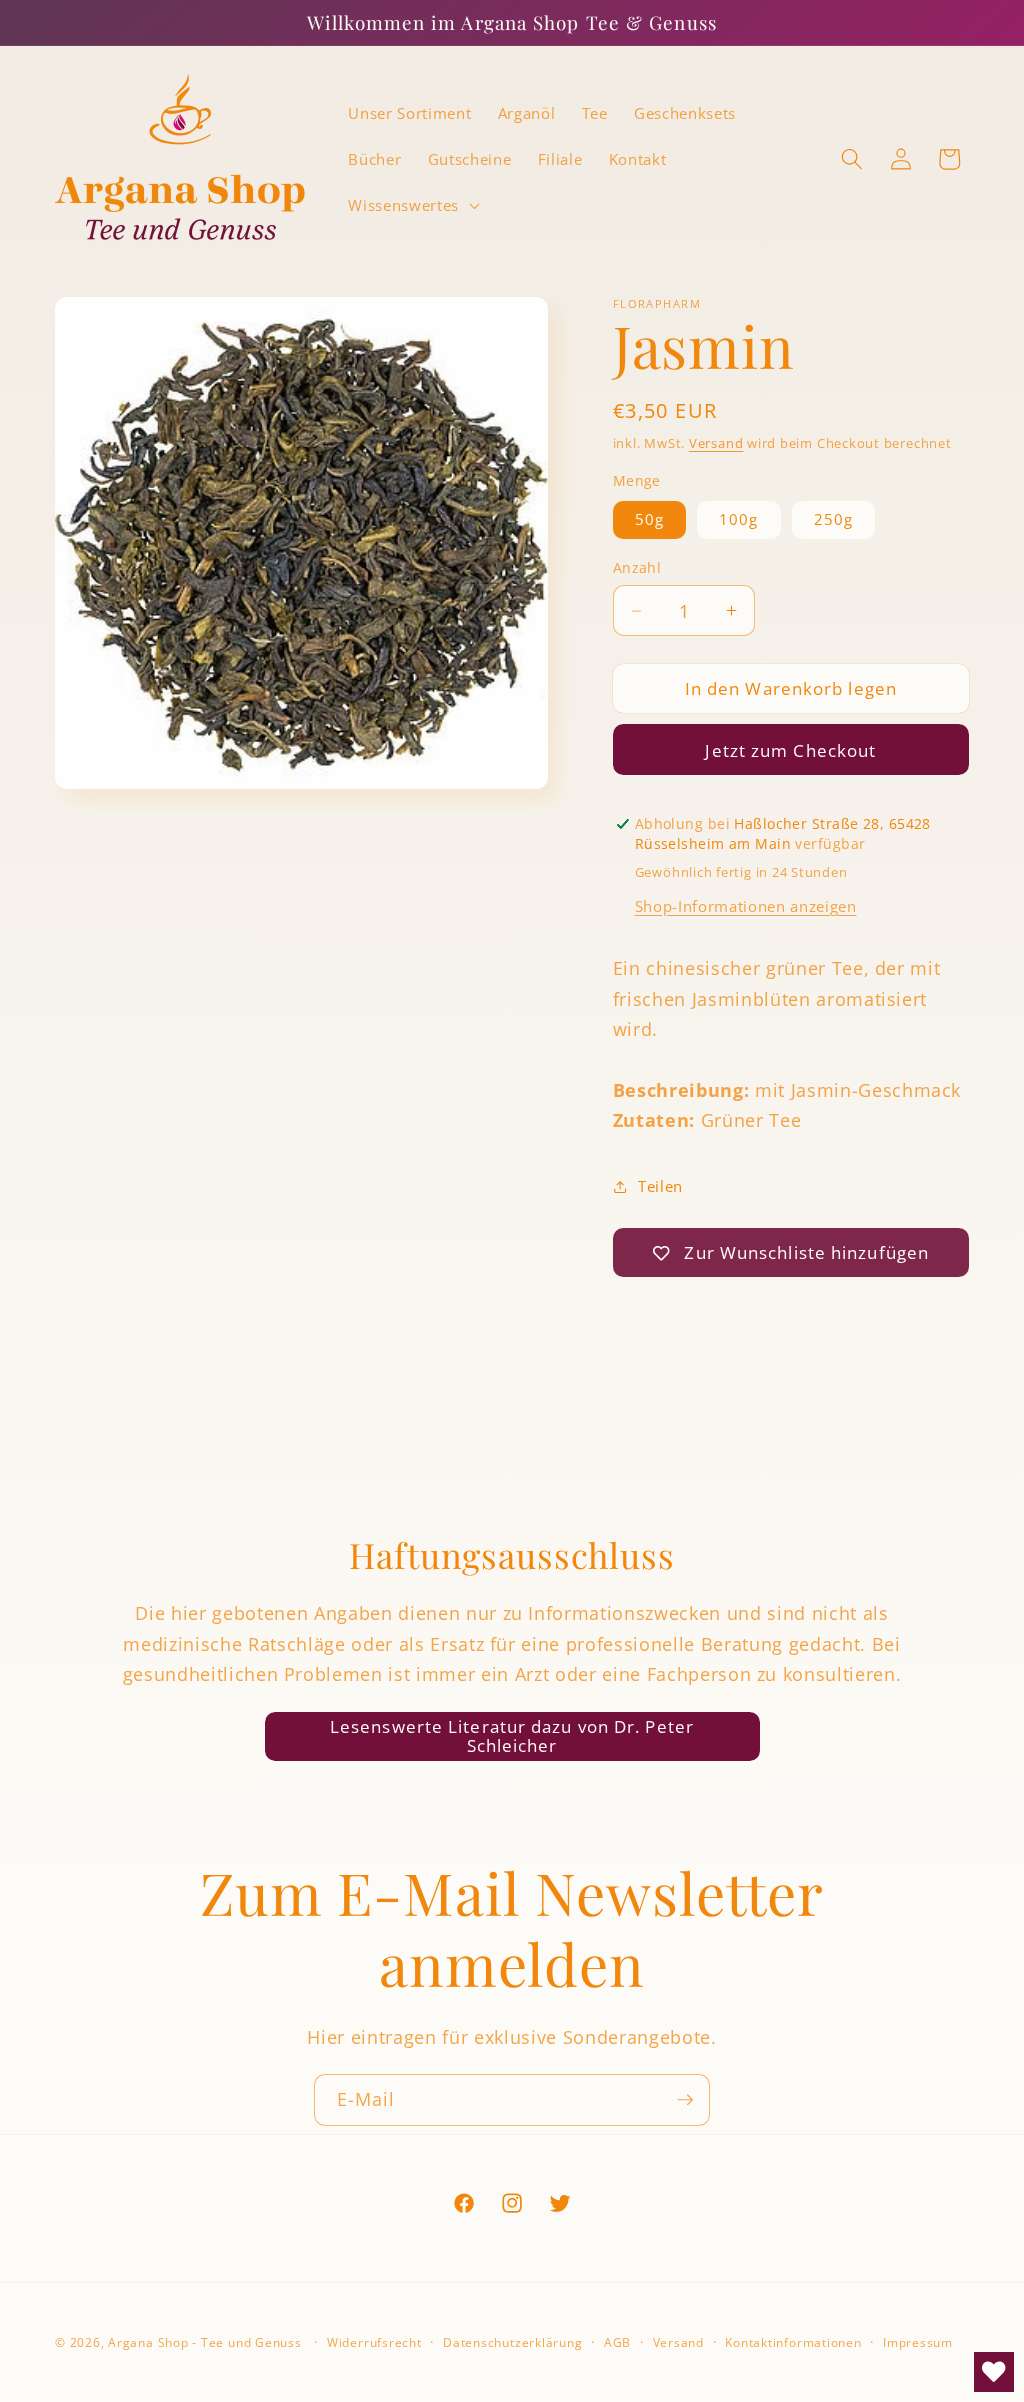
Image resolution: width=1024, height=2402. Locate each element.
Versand (716, 443)
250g (833, 519)
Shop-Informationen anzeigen (746, 906)
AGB (617, 2342)
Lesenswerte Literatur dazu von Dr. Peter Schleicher (512, 1736)
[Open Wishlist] (994, 2372)
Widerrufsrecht (374, 2342)
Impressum (918, 2342)
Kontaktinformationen (793, 2342)
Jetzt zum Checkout (790, 750)
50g (649, 519)
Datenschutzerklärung (512, 2342)
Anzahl (637, 567)
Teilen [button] (660, 1186)
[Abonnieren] (685, 2100)
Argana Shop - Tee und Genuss (205, 2342)
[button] (411, 205)
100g (738, 519)
